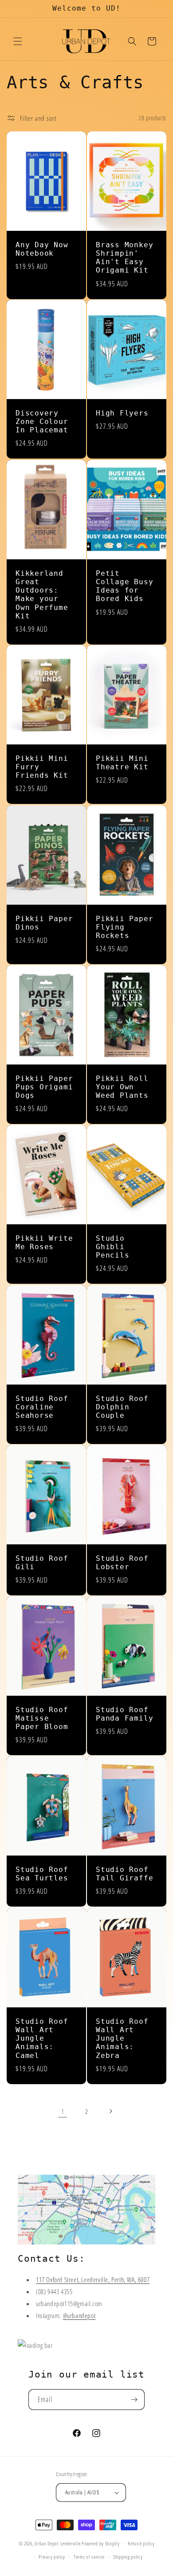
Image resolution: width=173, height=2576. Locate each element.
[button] (18, 41)
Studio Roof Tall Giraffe (124, 1874)
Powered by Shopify (101, 2543)
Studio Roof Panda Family (124, 1714)
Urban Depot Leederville (57, 2543)
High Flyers (122, 413)
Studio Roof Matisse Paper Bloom (42, 1718)
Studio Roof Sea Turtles (42, 1874)
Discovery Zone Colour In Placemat (42, 422)
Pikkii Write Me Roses (44, 1243)
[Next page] (110, 2111)
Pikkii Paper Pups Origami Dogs (44, 1087)
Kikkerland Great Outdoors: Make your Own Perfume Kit (42, 594)
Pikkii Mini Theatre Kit (122, 763)
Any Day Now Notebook (42, 249)
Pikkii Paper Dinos (44, 923)
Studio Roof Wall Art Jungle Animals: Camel (42, 2038)
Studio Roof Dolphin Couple (122, 1407)
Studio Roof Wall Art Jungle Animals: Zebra (122, 2038)
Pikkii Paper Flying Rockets (124, 927)
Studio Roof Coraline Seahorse (42, 1407)
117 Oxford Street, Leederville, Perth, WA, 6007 (93, 2279)
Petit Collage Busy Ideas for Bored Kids (124, 586)
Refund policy (141, 2543)
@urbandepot (79, 2315)
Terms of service (89, 2557)
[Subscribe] (134, 2400)
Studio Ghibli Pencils (112, 1247)
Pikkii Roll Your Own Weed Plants (122, 1087)
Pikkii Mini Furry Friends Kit (42, 767)
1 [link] (63, 2111)
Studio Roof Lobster (122, 1563)
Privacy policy (52, 2557)
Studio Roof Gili (42, 1563)
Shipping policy (128, 2557)
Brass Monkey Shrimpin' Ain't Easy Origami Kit (124, 257)
